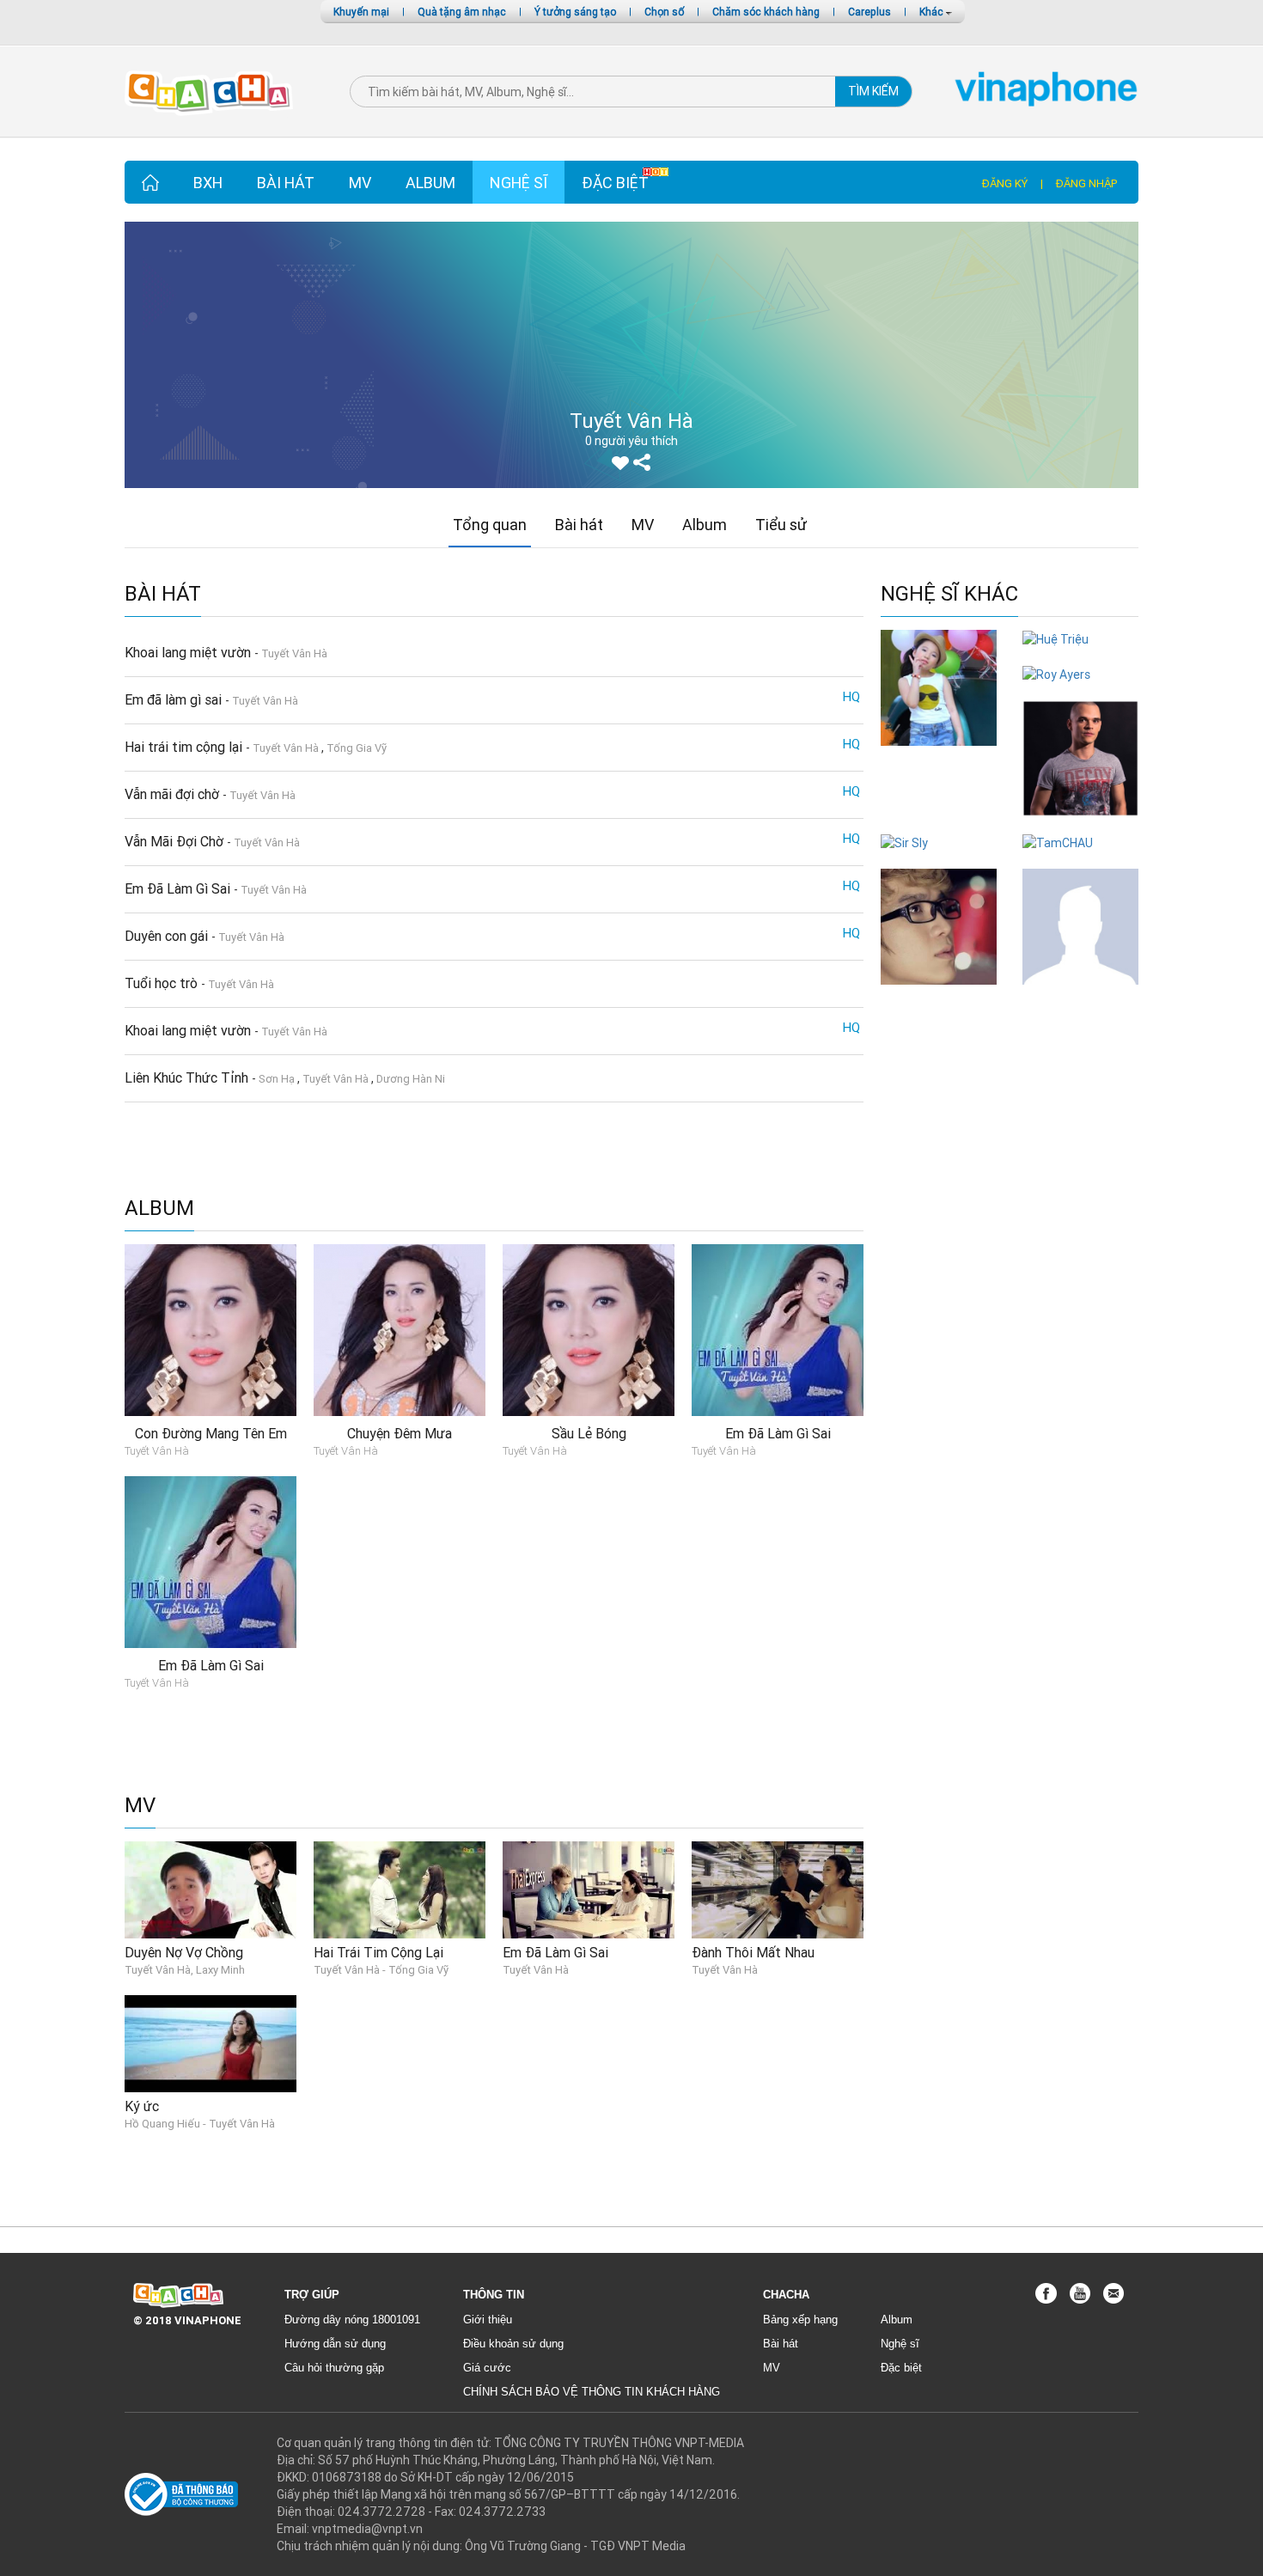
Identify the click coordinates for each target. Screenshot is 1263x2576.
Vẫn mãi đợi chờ (174, 794)
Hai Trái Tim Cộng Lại (378, 1952)
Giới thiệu (488, 2320)
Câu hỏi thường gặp (334, 2368)
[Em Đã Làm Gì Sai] (589, 1889)
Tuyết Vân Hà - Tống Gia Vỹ (381, 1970)
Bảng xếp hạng (800, 2320)
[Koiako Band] (1080, 925)
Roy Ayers (1081, 691)
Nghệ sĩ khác (949, 594)
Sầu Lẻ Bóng (589, 1433)
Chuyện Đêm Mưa (400, 1433)
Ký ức (142, 2106)
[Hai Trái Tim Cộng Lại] (400, 1889)
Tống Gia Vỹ (357, 748)
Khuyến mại (361, 12)
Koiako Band (1080, 993)
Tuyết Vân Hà (294, 653)
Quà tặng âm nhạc (462, 12)
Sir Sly (939, 860)
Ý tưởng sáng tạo (575, 12)
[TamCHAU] (1058, 842)
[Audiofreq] (1080, 757)
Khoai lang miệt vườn (189, 652)
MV (360, 183)
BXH (208, 183)
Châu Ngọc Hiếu (939, 993)
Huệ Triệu (1080, 656)
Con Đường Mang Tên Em (211, 1433)
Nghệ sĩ (519, 183)
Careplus (869, 12)
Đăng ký (1005, 183)
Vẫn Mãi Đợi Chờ (176, 841)
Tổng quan (490, 525)
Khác (933, 12)
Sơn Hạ (277, 1079)
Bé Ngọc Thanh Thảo (939, 763)
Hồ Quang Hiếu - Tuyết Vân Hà (200, 2124)
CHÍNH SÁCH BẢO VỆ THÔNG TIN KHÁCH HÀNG (592, 2392)
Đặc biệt (615, 183)
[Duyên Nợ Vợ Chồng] (210, 1889)
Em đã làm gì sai (175, 699)
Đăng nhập (1086, 183)
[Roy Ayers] (1056, 674)
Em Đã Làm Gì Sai (179, 888)
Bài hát (286, 183)
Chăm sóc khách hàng (766, 12)
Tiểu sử (781, 525)
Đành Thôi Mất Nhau (753, 1952)
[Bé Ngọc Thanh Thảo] (939, 687)
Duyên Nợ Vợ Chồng (184, 1952)
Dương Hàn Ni (411, 1079)
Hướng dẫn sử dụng (335, 2344)
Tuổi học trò (163, 983)
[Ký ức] (210, 2042)
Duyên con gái (168, 936)
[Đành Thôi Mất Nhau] (778, 1889)
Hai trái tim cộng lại (185, 747)
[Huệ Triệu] (1056, 638)
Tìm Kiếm (873, 91)
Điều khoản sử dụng (513, 2344)
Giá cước (487, 2368)
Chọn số (664, 12)
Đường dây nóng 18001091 (352, 2320)
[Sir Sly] (904, 842)
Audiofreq (1080, 824)
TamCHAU (1081, 860)
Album (430, 183)
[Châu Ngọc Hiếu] (939, 925)
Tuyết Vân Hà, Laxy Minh (185, 1970)
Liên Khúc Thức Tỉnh (188, 1077)
